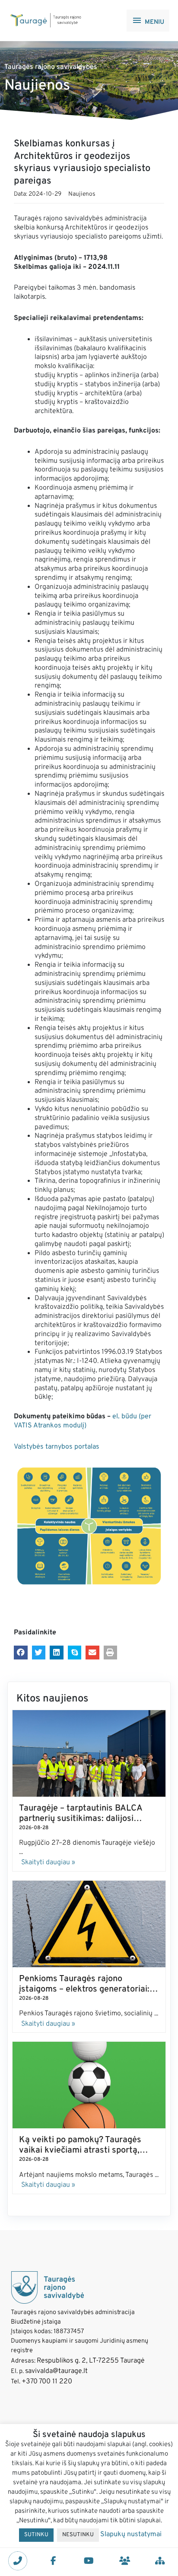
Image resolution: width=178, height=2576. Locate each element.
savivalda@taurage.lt (56, 2371)
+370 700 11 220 (47, 2382)
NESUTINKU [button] (78, 2535)
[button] (21, 1653)
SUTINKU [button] (36, 2535)
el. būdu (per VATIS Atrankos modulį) (83, 1421)
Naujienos (82, 194)
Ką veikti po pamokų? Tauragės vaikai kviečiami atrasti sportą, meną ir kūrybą (80, 2150)
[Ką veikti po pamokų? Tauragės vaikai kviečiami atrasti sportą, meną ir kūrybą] (89, 2085)
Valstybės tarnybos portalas (57, 1447)
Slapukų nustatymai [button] (131, 2534)
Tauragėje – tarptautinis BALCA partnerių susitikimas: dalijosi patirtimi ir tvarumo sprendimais (82, 1819)
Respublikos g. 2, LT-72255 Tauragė (91, 2361)
